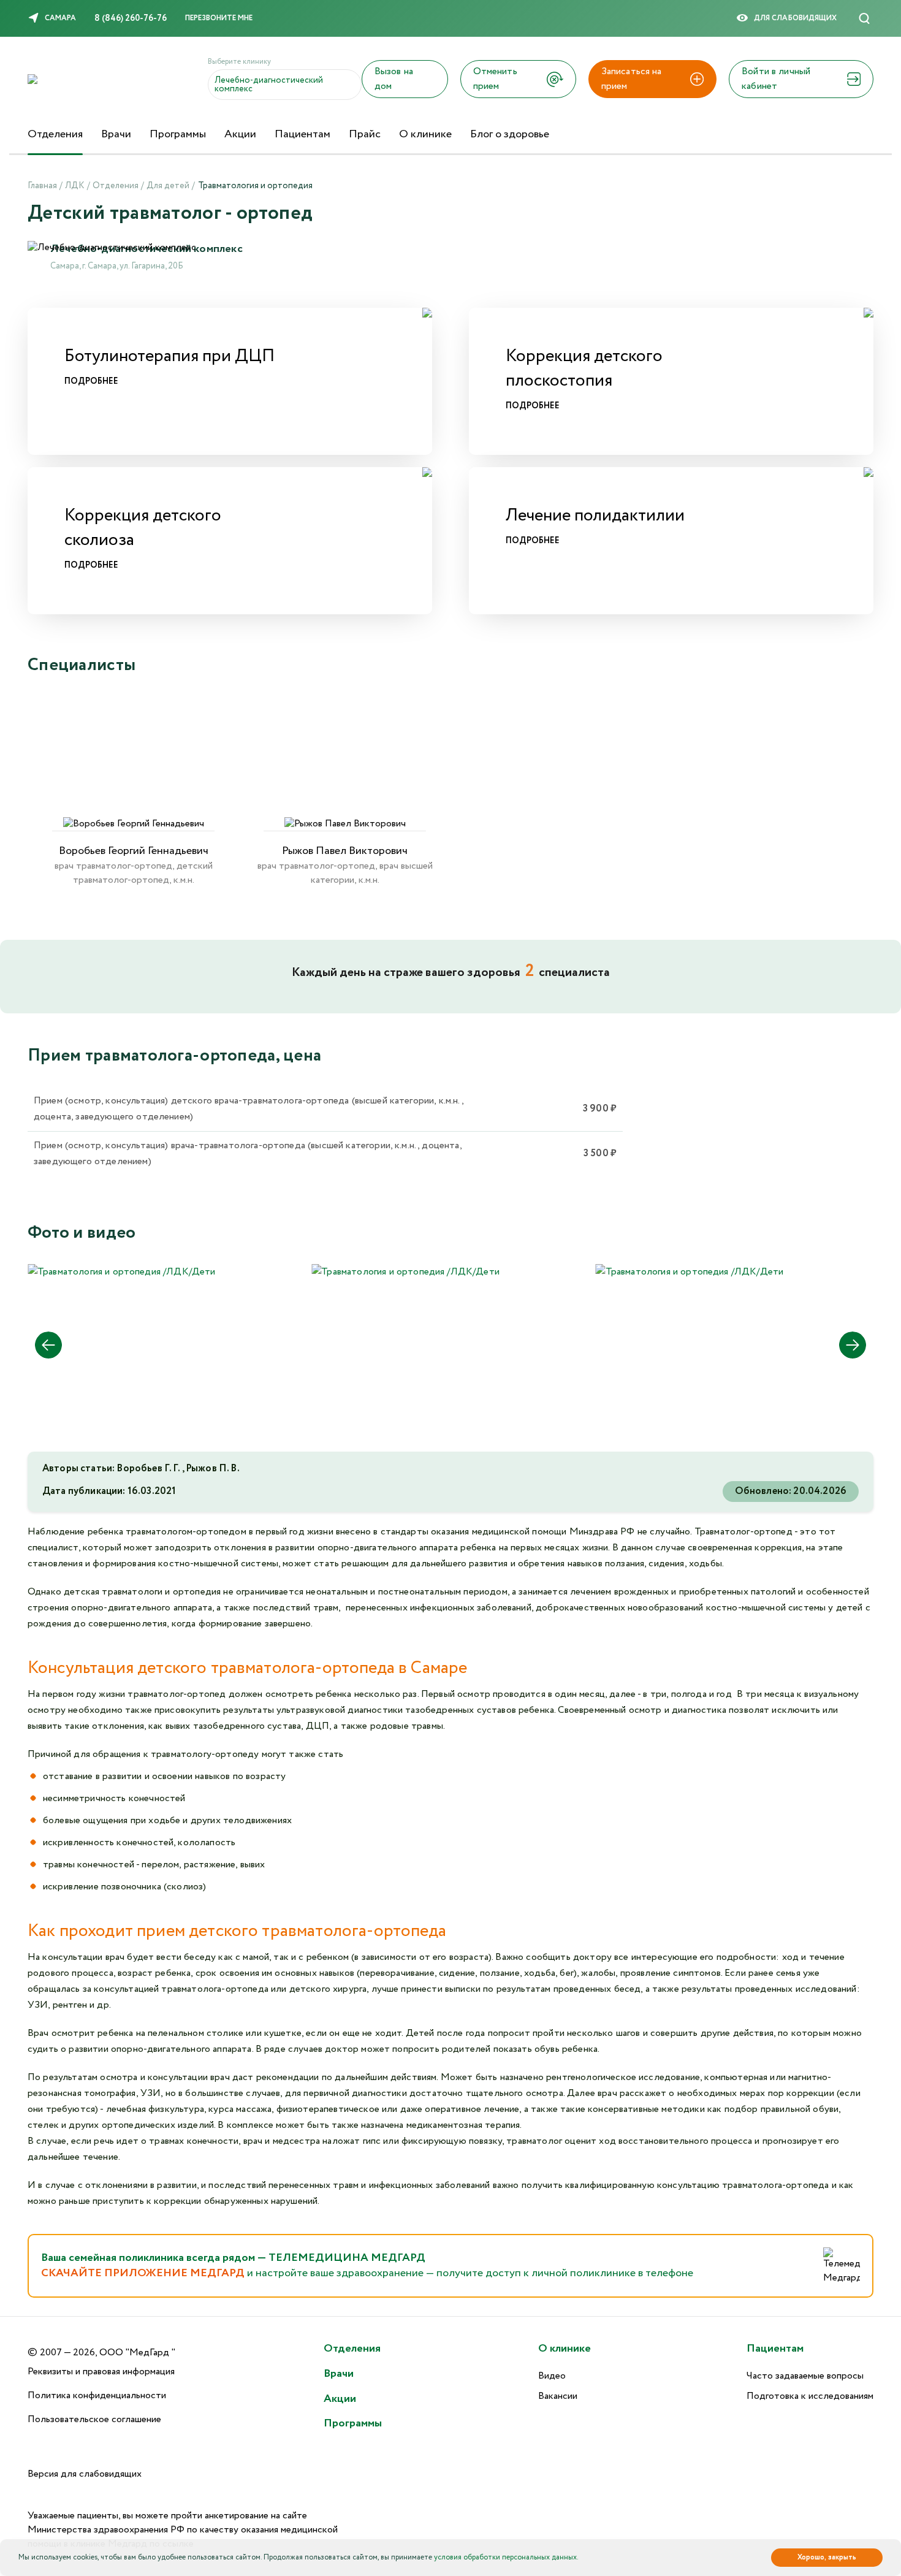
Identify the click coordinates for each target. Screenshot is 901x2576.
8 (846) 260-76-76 (131, 18)
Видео (552, 2376)
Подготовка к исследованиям (810, 2396)
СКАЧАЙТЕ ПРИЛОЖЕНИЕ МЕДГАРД (144, 2273)
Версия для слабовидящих (85, 2474)
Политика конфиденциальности (97, 2395)
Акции (240, 134)
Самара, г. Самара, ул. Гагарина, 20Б (117, 266)
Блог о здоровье (510, 134)
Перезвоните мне (219, 18)
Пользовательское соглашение (94, 2419)
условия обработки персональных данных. (506, 2557)
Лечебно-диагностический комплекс (269, 85)
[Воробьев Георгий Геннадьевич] (133, 764)
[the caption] (122, 1272)
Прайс (365, 134)
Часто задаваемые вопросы (805, 2376)
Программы (178, 134)
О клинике (425, 134)
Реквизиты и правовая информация (101, 2372)
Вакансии (558, 2396)
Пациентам (302, 134)
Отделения (55, 134)
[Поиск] (864, 18)
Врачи (116, 134)
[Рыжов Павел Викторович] (345, 764)
